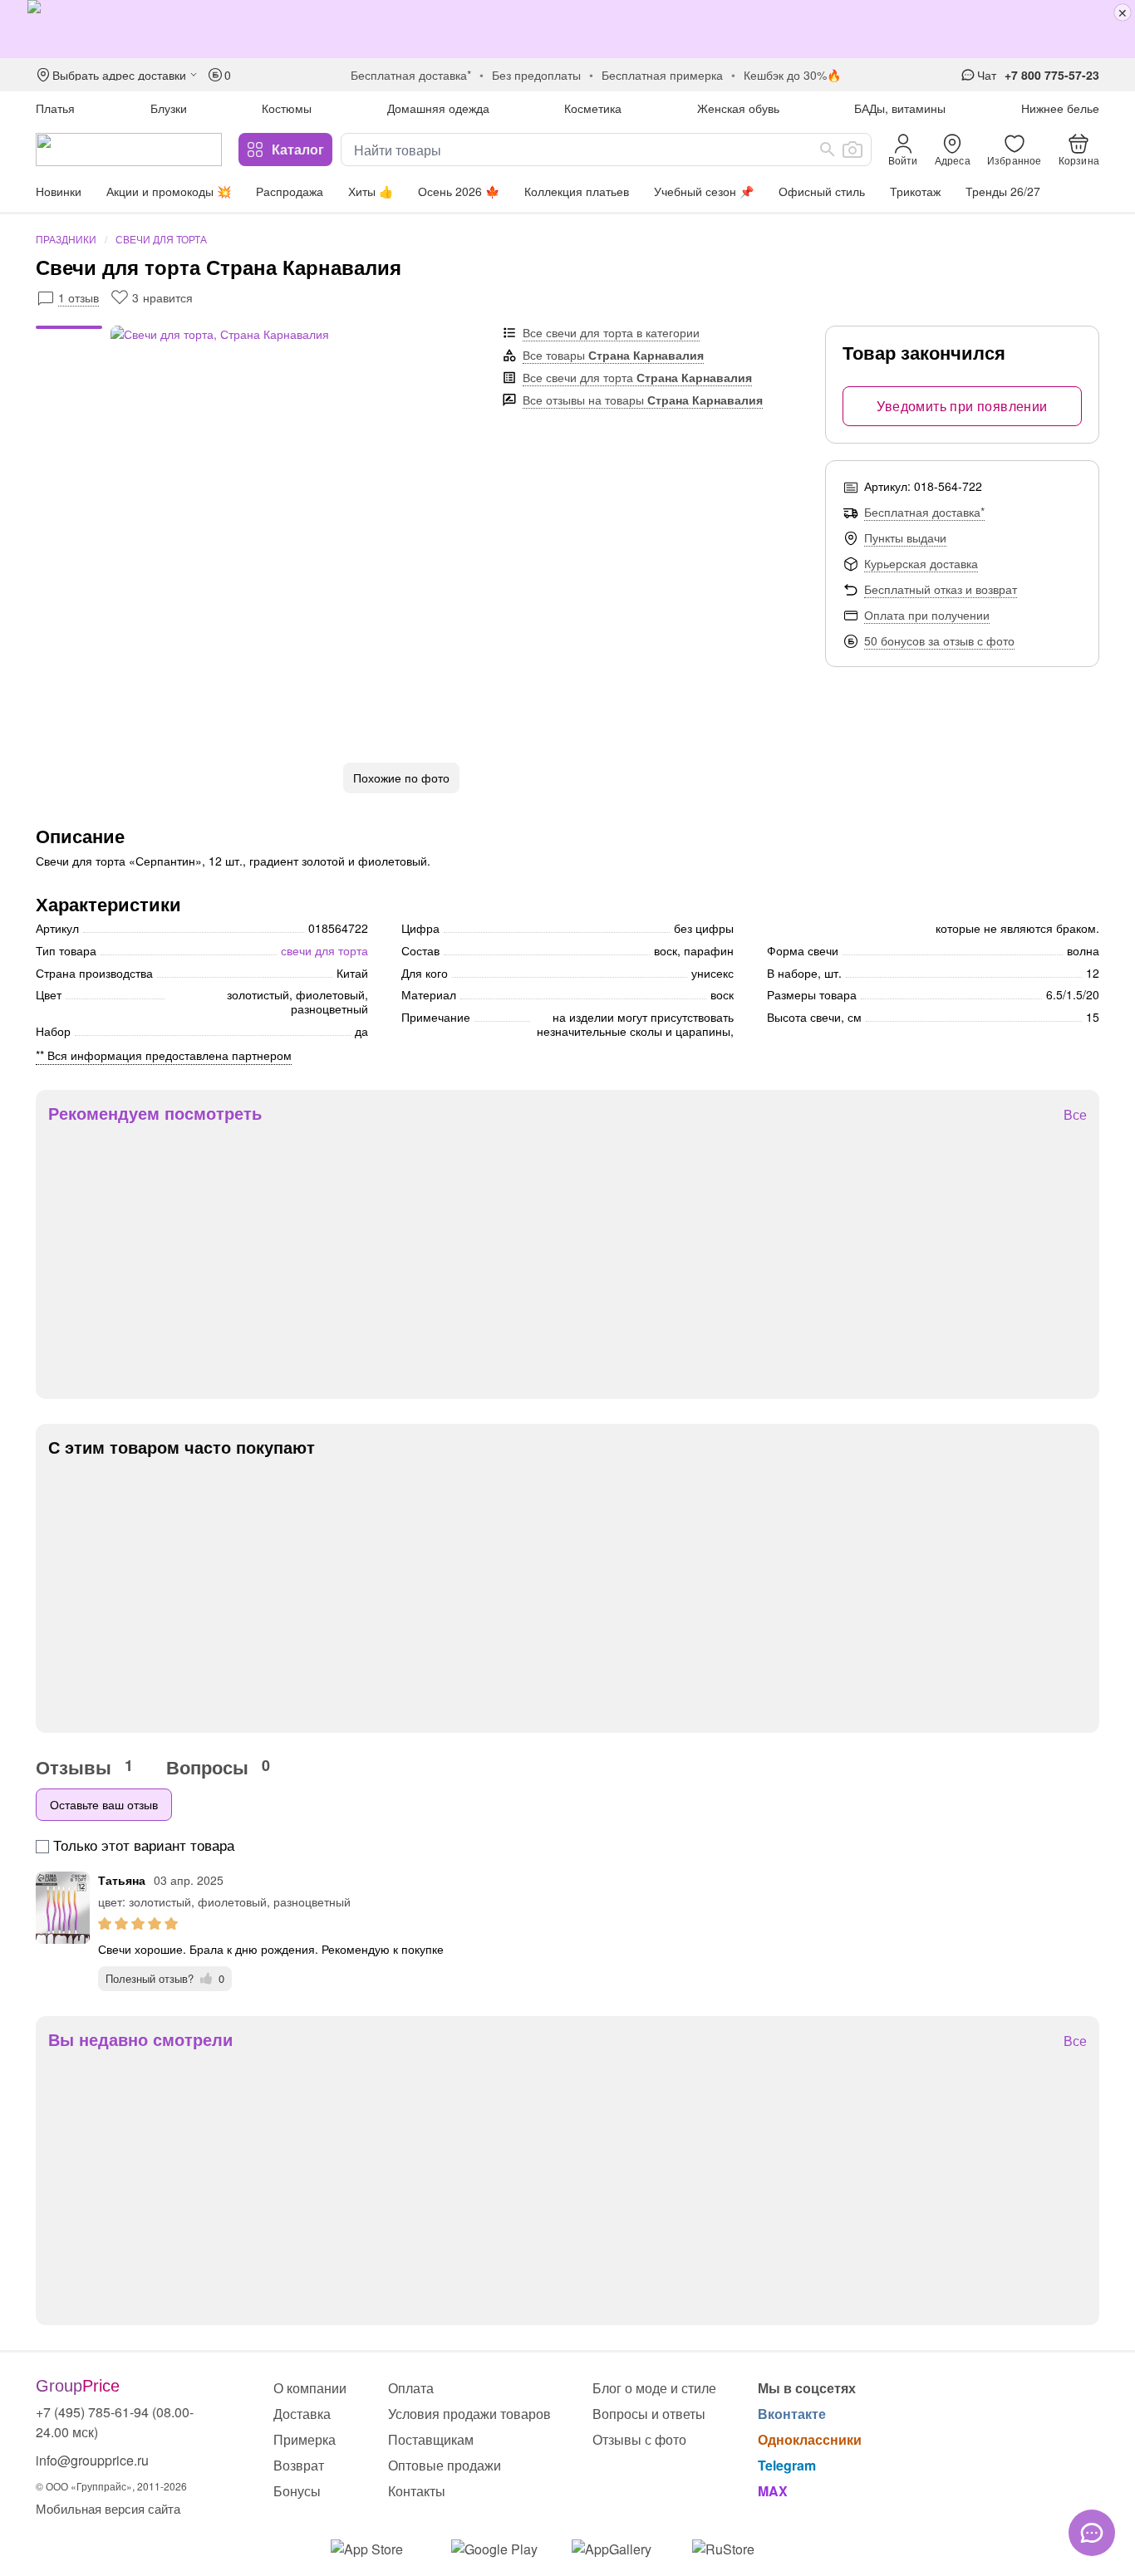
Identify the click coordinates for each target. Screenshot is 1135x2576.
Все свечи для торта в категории (611, 332)
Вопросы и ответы (649, 2414)
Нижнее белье (1060, 108)
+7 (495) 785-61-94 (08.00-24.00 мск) (115, 2422)
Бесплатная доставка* (924, 512)
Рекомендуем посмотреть (155, 1113)
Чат (987, 75)
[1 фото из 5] (69, 330)
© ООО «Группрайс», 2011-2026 (111, 2486)
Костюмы (287, 108)
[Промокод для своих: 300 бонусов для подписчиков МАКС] (567, 29)
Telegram (787, 2465)
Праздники (66, 239)
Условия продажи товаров (469, 2414)
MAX (773, 2491)
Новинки (59, 191)
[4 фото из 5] (69, 355)
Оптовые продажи (445, 2465)
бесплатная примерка (662, 75)
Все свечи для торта (637, 377)
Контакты (417, 2491)
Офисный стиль (822, 191)
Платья (55, 108)
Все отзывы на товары (643, 400)
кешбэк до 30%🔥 (792, 75)
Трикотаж (915, 191)
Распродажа (290, 191)
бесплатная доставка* (411, 75)
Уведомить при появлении (962, 406)
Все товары (613, 355)
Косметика (593, 108)
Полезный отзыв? (165, 1978)
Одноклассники (810, 2439)
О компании (310, 2388)
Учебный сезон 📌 (704, 191)
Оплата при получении (927, 615)
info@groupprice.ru (92, 2460)
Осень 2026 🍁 (459, 191)
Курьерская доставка (921, 563)
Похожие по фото (401, 778)
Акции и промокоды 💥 (169, 191)
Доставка (302, 2414)
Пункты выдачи (905, 537)
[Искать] (828, 150)
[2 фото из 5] (69, 338)
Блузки (169, 108)
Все (1075, 1115)
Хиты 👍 (371, 191)
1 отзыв (79, 297)
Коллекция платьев (577, 191)
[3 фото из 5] (69, 346)
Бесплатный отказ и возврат (941, 589)
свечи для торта (324, 950)
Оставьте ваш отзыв (104, 1804)
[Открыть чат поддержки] (1092, 2533)
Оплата (411, 2388)
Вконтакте (792, 2414)
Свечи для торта (161, 239)
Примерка (305, 2439)
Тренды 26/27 (1003, 191)
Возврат (299, 2465)
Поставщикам (431, 2439)
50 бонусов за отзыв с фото (939, 640)
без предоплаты (536, 75)
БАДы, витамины (900, 108)
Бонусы (297, 2491)
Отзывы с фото (639, 2439)
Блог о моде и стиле (654, 2388)
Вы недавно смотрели (140, 2039)
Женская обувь (738, 108)
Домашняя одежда (438, 108)
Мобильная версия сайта (108, 2508)
